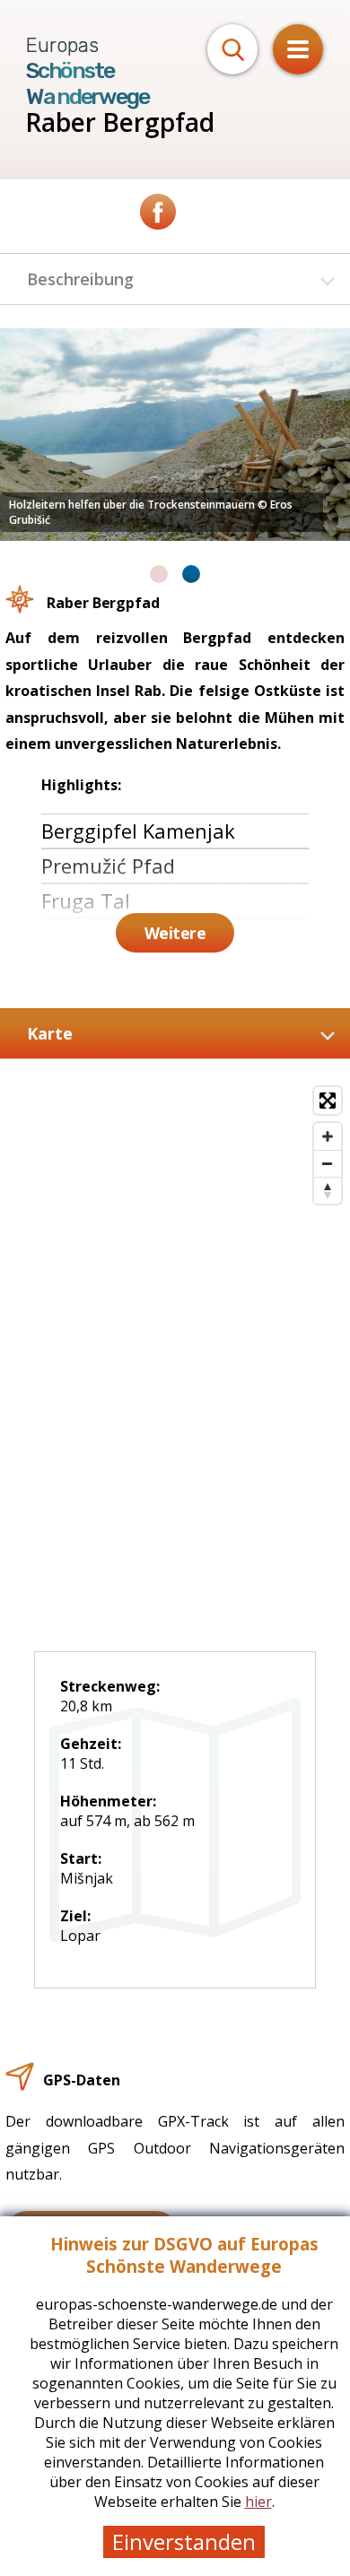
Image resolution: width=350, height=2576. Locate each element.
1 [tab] (159, 574)
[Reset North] (328, 1190)
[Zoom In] (328, 1136)
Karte (50, 1033)
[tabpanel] (175, 435)
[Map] (175, 1318)
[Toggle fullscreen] (328, 1101)
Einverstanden (184, 2541)
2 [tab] (191, 574)
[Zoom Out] (328, 1163)
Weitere (175, 933)
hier (258, 2502)
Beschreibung (80, 279)
